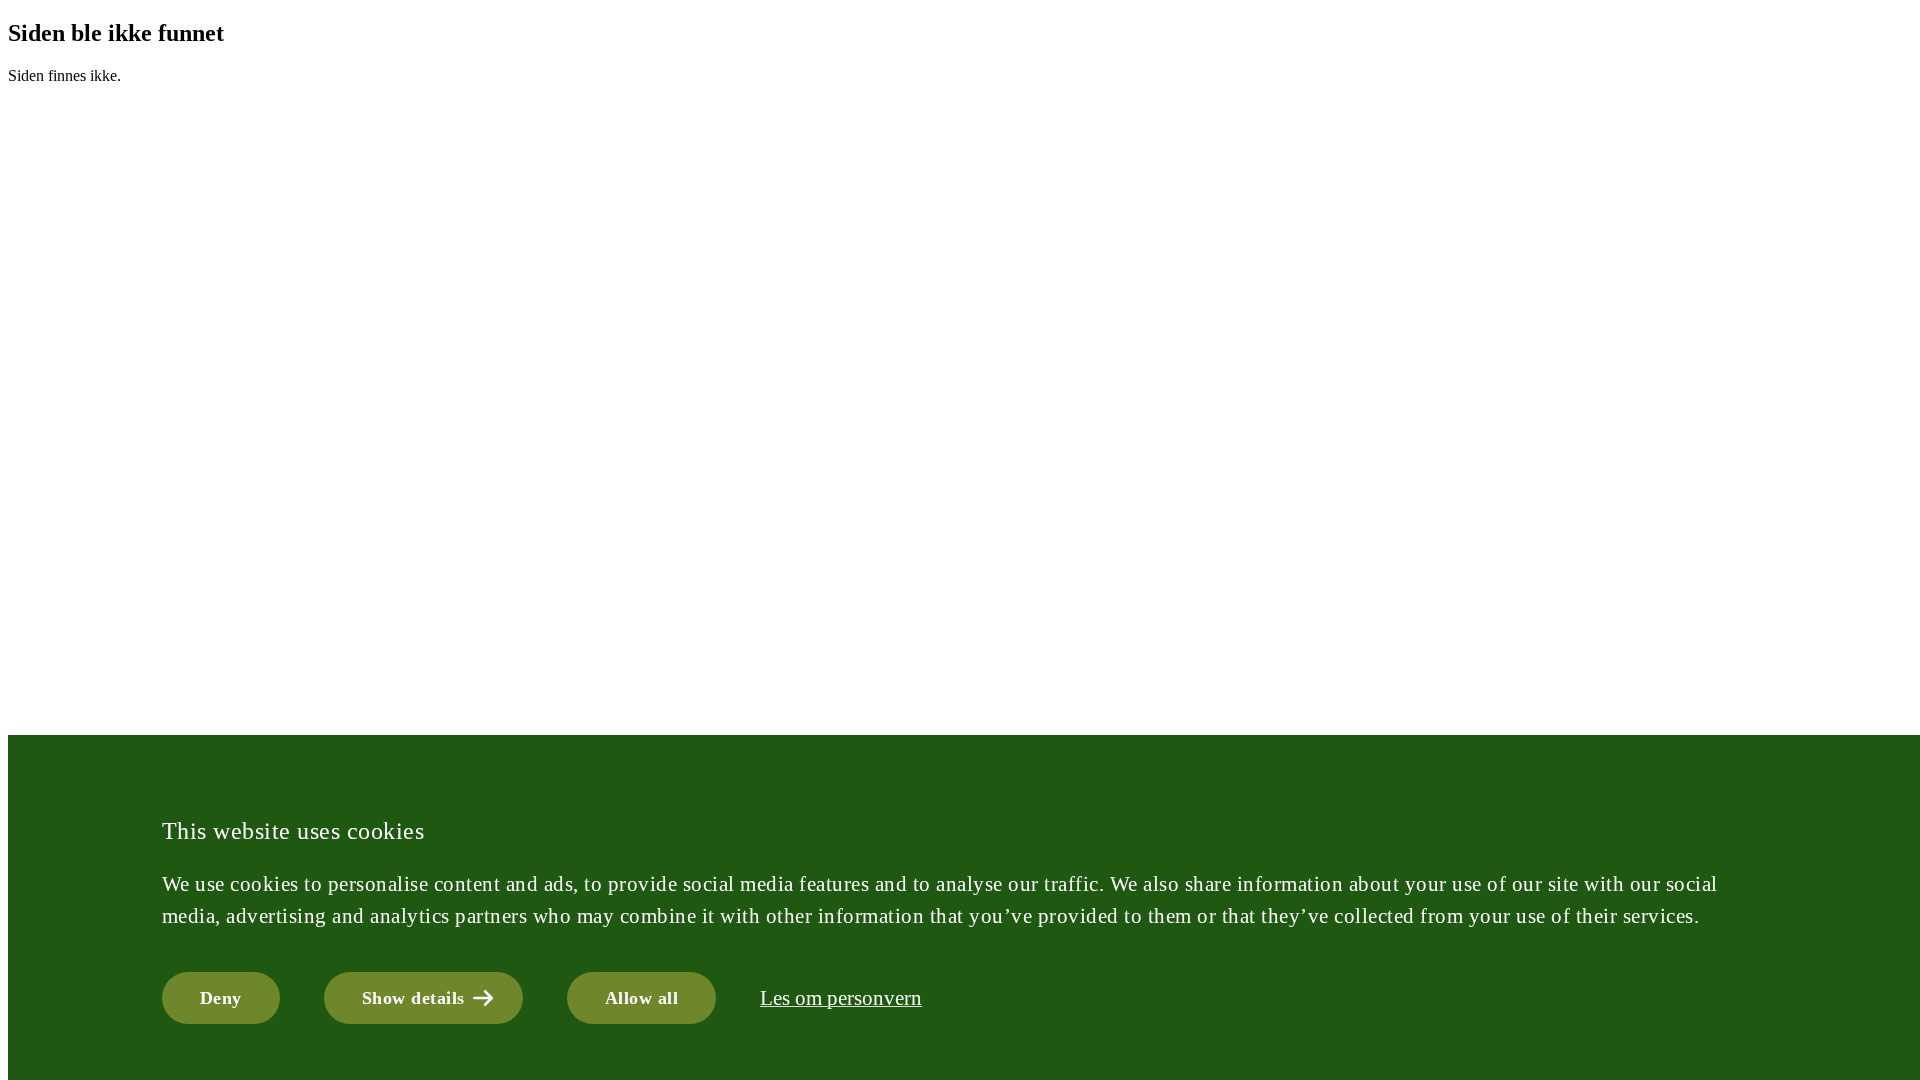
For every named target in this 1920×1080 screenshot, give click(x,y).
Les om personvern (841, 998)
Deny (221, 998)
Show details (413, 998)
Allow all (642, 998)
